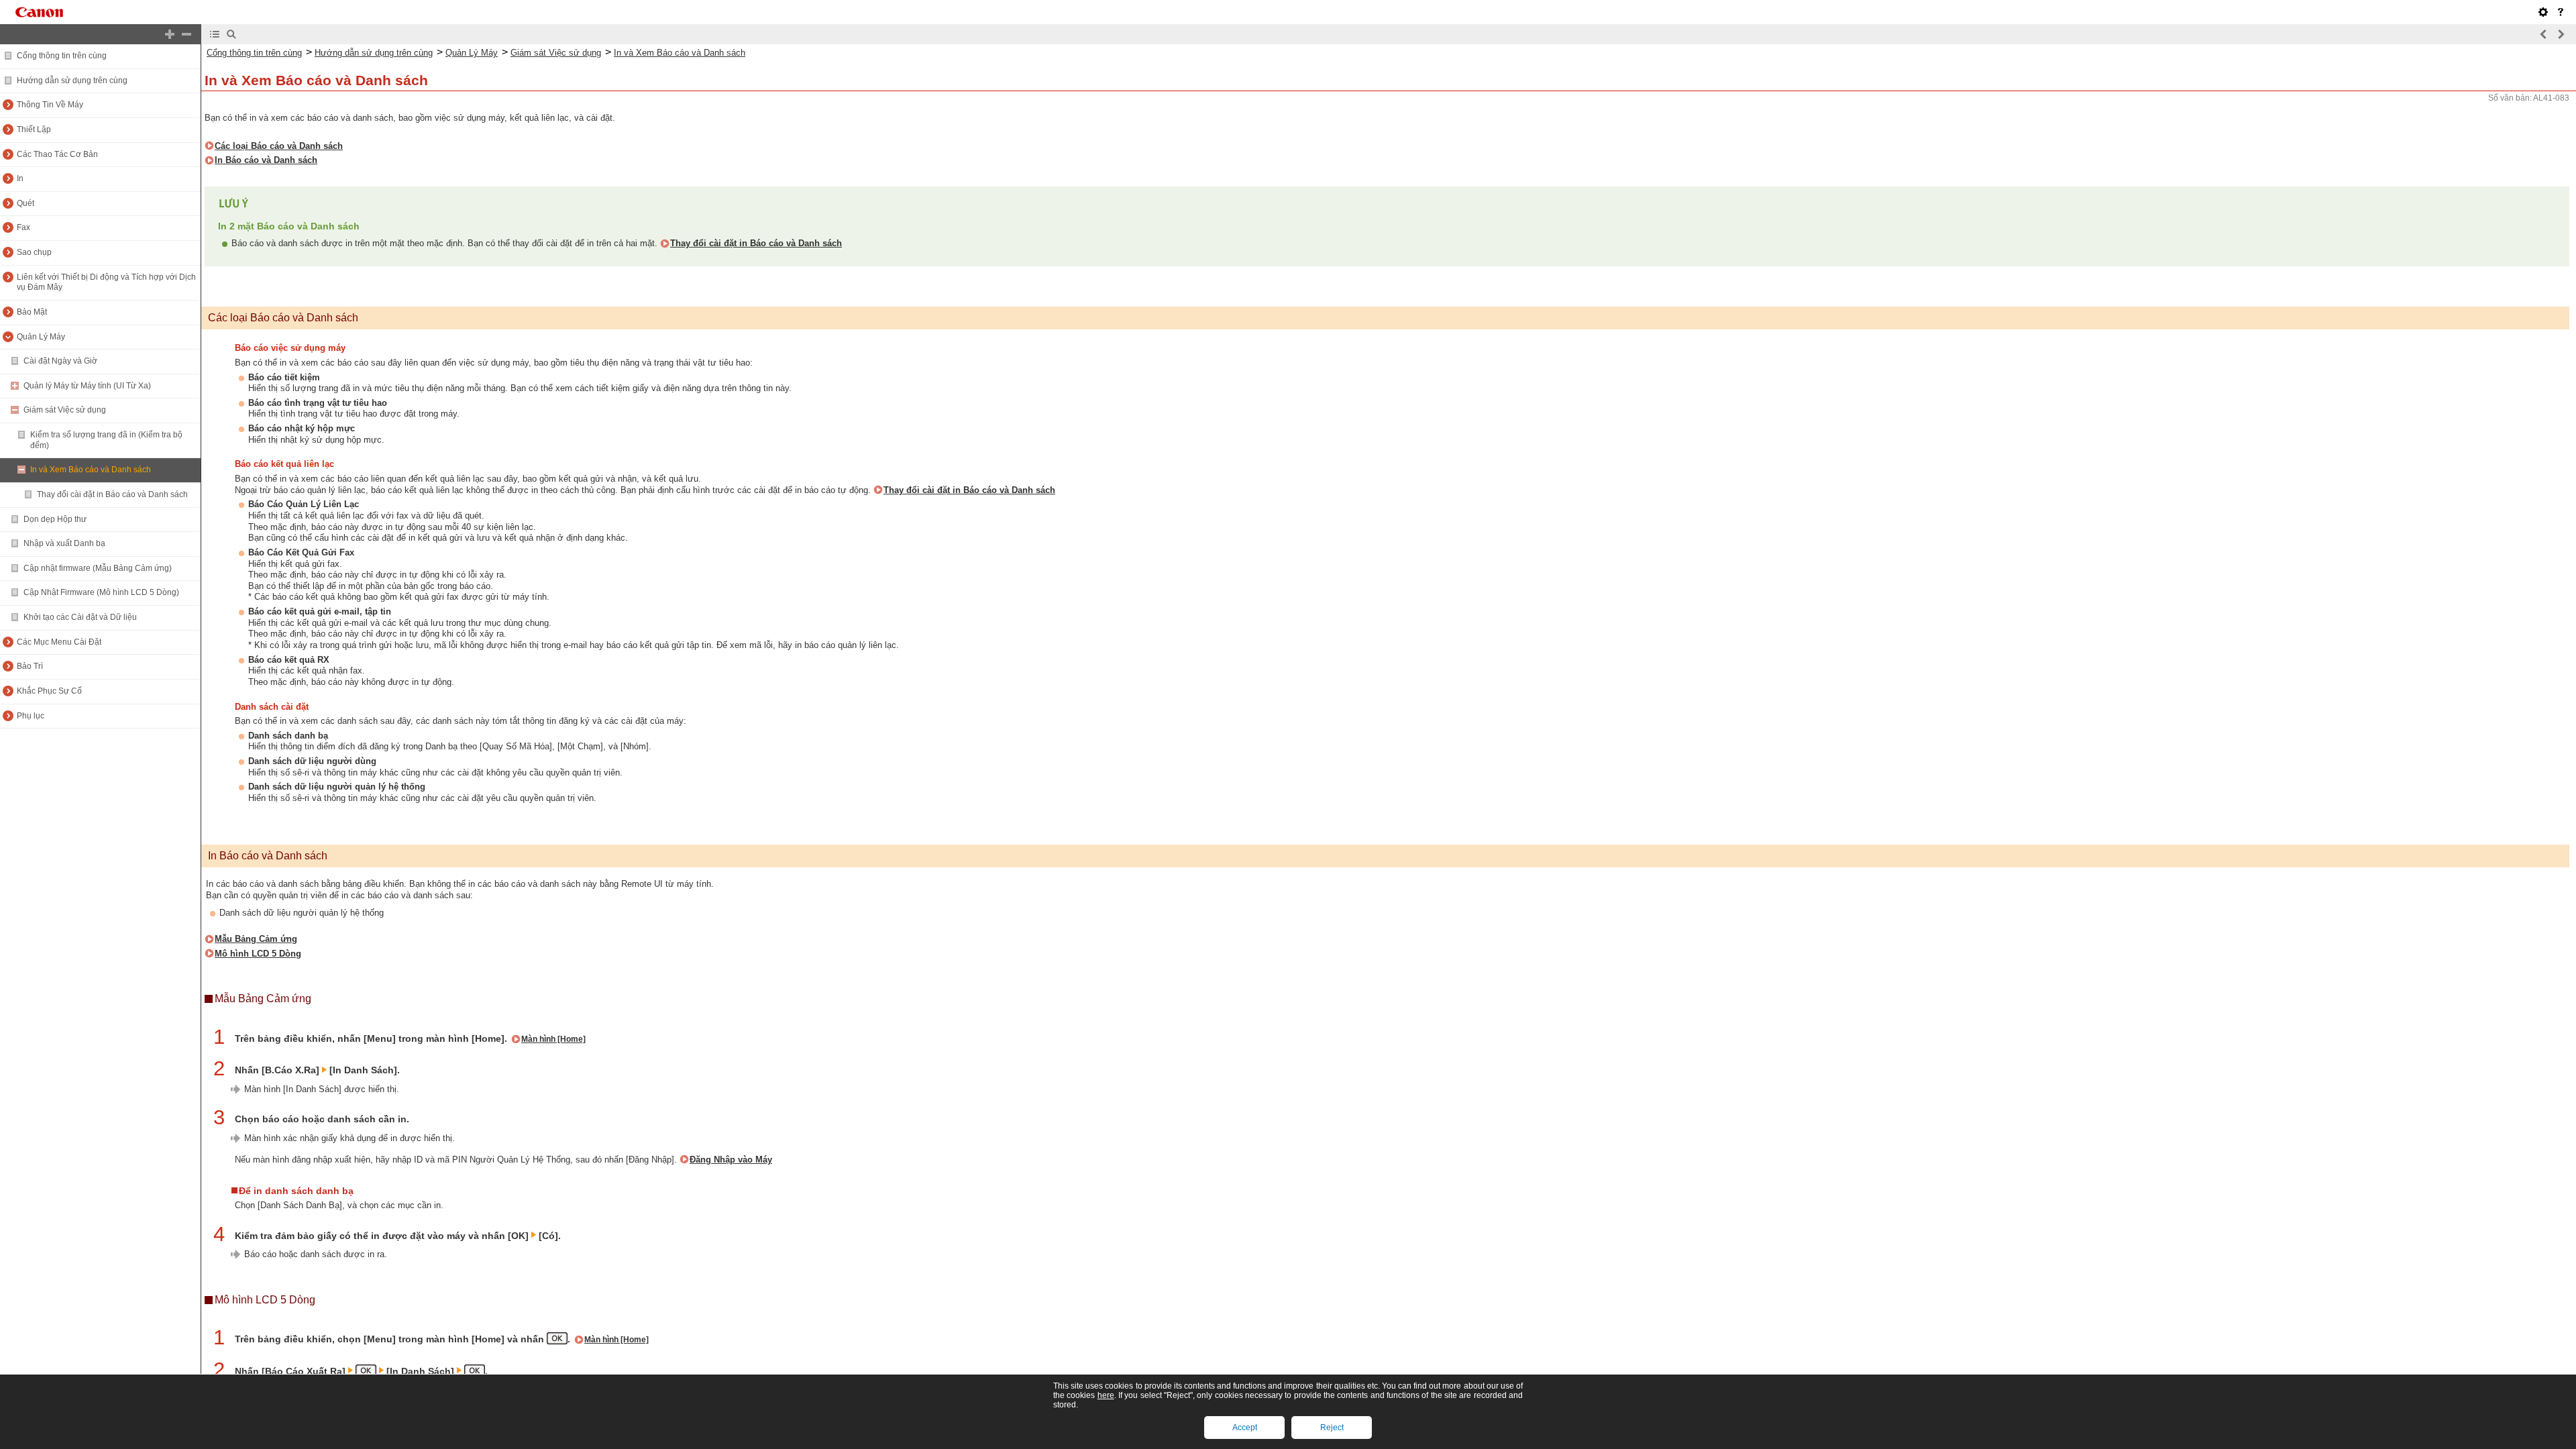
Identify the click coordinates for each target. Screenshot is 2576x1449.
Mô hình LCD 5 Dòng (258, 954)
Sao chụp (34, 252)
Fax (23, 227)
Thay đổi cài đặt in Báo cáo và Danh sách (112, 494)
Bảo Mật (32, 312)
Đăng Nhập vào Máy (731, 1160)
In (20, 178)
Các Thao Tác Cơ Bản (57, 154)
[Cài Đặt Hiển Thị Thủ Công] (2543, 12)
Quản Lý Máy (41, 337)
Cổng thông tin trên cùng (62, 56)
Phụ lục (31, 716)
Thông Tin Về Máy (50, 105)
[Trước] (2544, 34)
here (1106, 1395)
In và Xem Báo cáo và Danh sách (91, 470)
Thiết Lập (34, 129)
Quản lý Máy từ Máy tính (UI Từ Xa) (87, 386)
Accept (1245, 1428)
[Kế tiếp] (2561, 34)
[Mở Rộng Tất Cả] (170, 34)
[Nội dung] (215, 34)
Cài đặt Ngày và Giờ (60, 361)
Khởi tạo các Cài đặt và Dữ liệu (80, 617)
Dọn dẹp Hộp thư (55, 519)
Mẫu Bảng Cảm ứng (256, 939)
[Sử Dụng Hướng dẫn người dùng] (2561, 12)
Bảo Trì (30, 666)
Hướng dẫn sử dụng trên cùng (72, 80)
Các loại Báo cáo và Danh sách (279, 146)
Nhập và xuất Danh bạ (64, 543)
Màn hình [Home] (553, 1039)
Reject (1332, 1428)
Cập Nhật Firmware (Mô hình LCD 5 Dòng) (101, 592)
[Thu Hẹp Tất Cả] (186, 34)
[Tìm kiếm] (231, 34)
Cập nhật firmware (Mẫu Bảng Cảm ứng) (98, 568)
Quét (25, 203)
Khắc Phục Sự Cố (49, 691)
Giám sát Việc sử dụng (65, 410)
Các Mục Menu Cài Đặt (59, 642)
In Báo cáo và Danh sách (266, 160)
